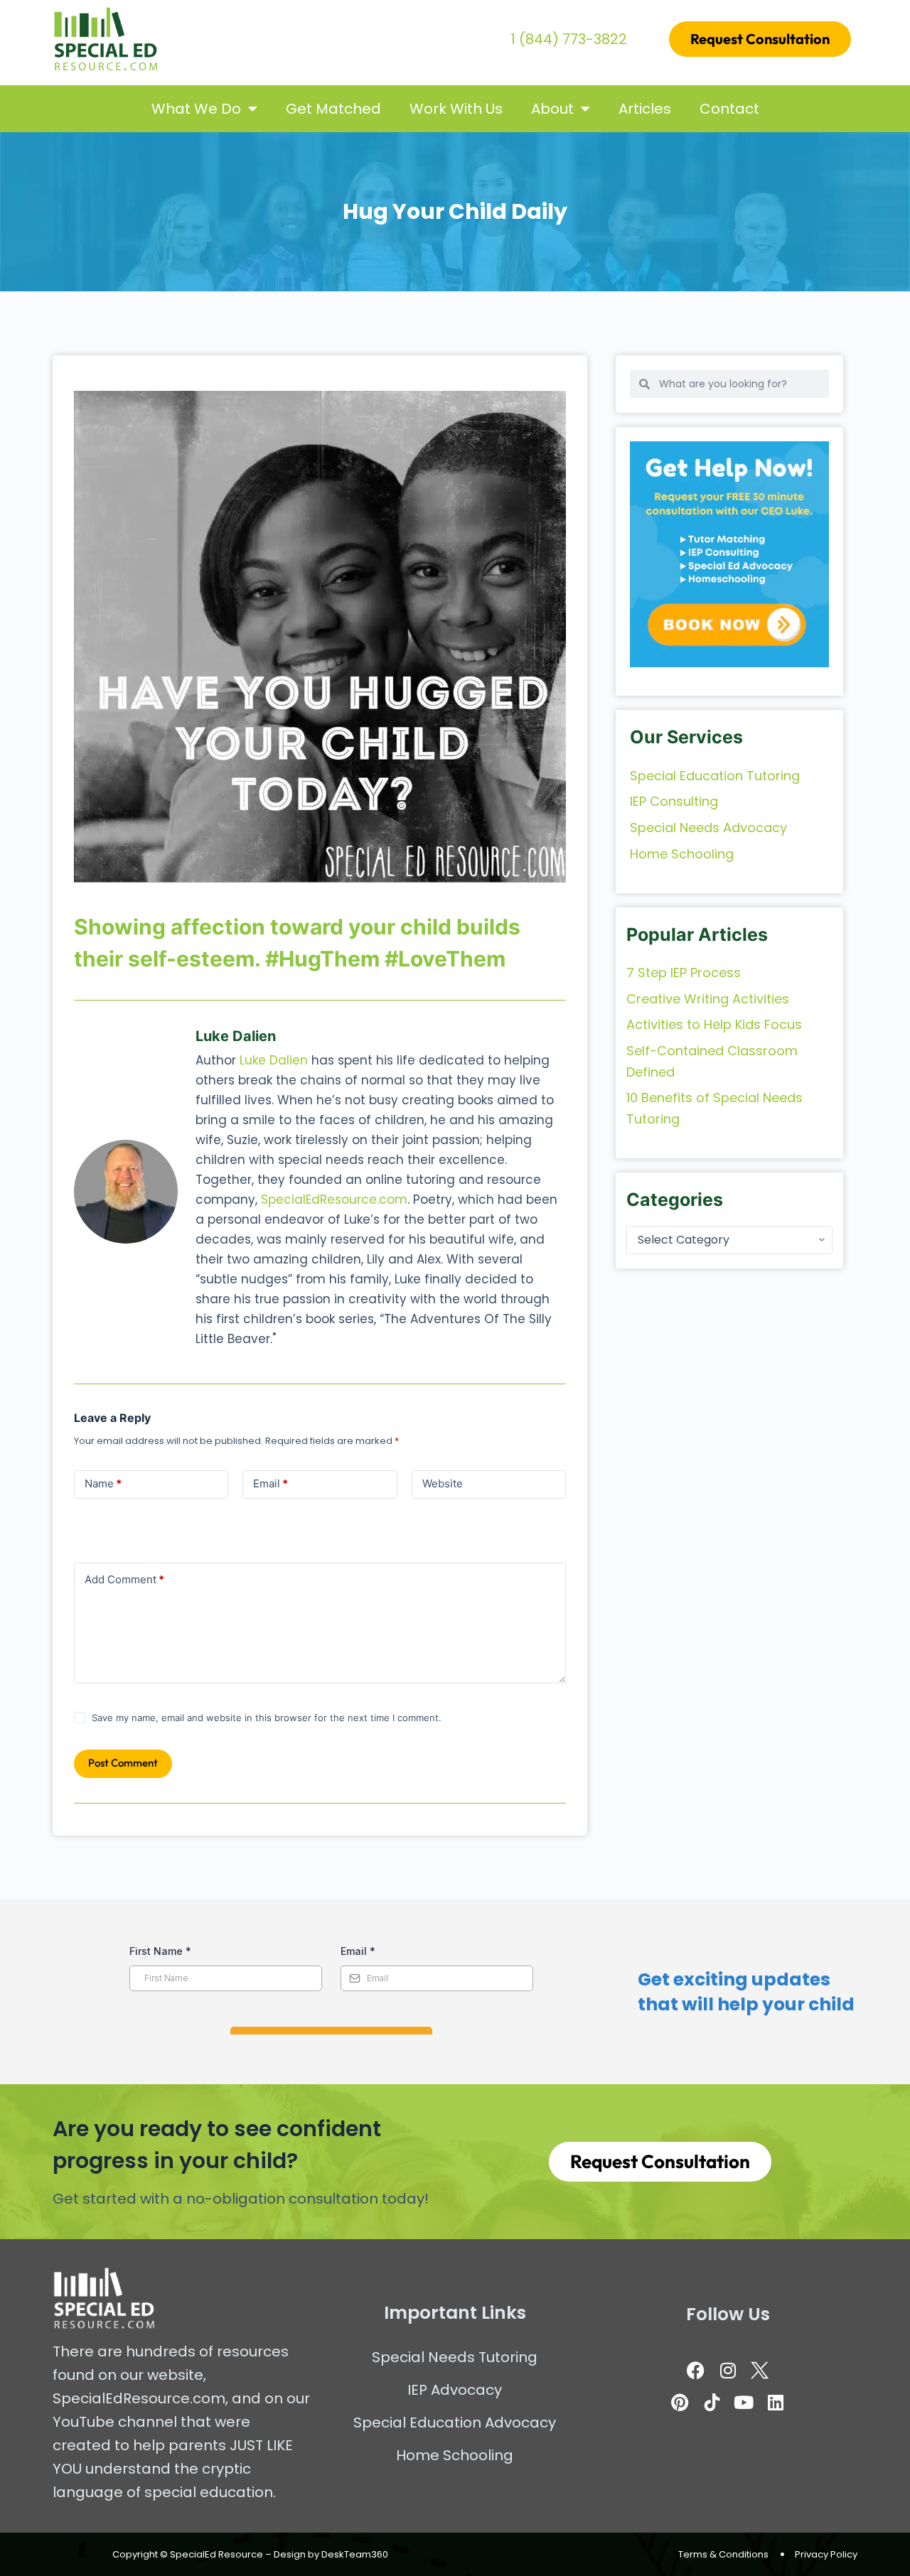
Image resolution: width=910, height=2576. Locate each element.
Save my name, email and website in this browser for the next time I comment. (267, 1718)
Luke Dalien (274, 1060)
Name (103, 1483)
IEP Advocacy (455, 2390)
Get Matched (333, 109)
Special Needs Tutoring (455, 2357)
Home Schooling (455, 2455)
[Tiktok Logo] (712, 2402)
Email (271, 1483)
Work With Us (456, 109)
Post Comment (123, 1763)
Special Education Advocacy (455, 2423)
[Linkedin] (776, 2402)
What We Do (196, 109)
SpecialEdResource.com (334, 1200)
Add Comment (124, 1579)
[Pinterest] (680, 2402)
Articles (645, 109)
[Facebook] (696, 2370)
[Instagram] (728, 2370)
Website (443, 1483)
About (552, 109)
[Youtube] (744, 2402)
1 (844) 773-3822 (569, 39)
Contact (729, 109)
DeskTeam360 (355, 2554)
